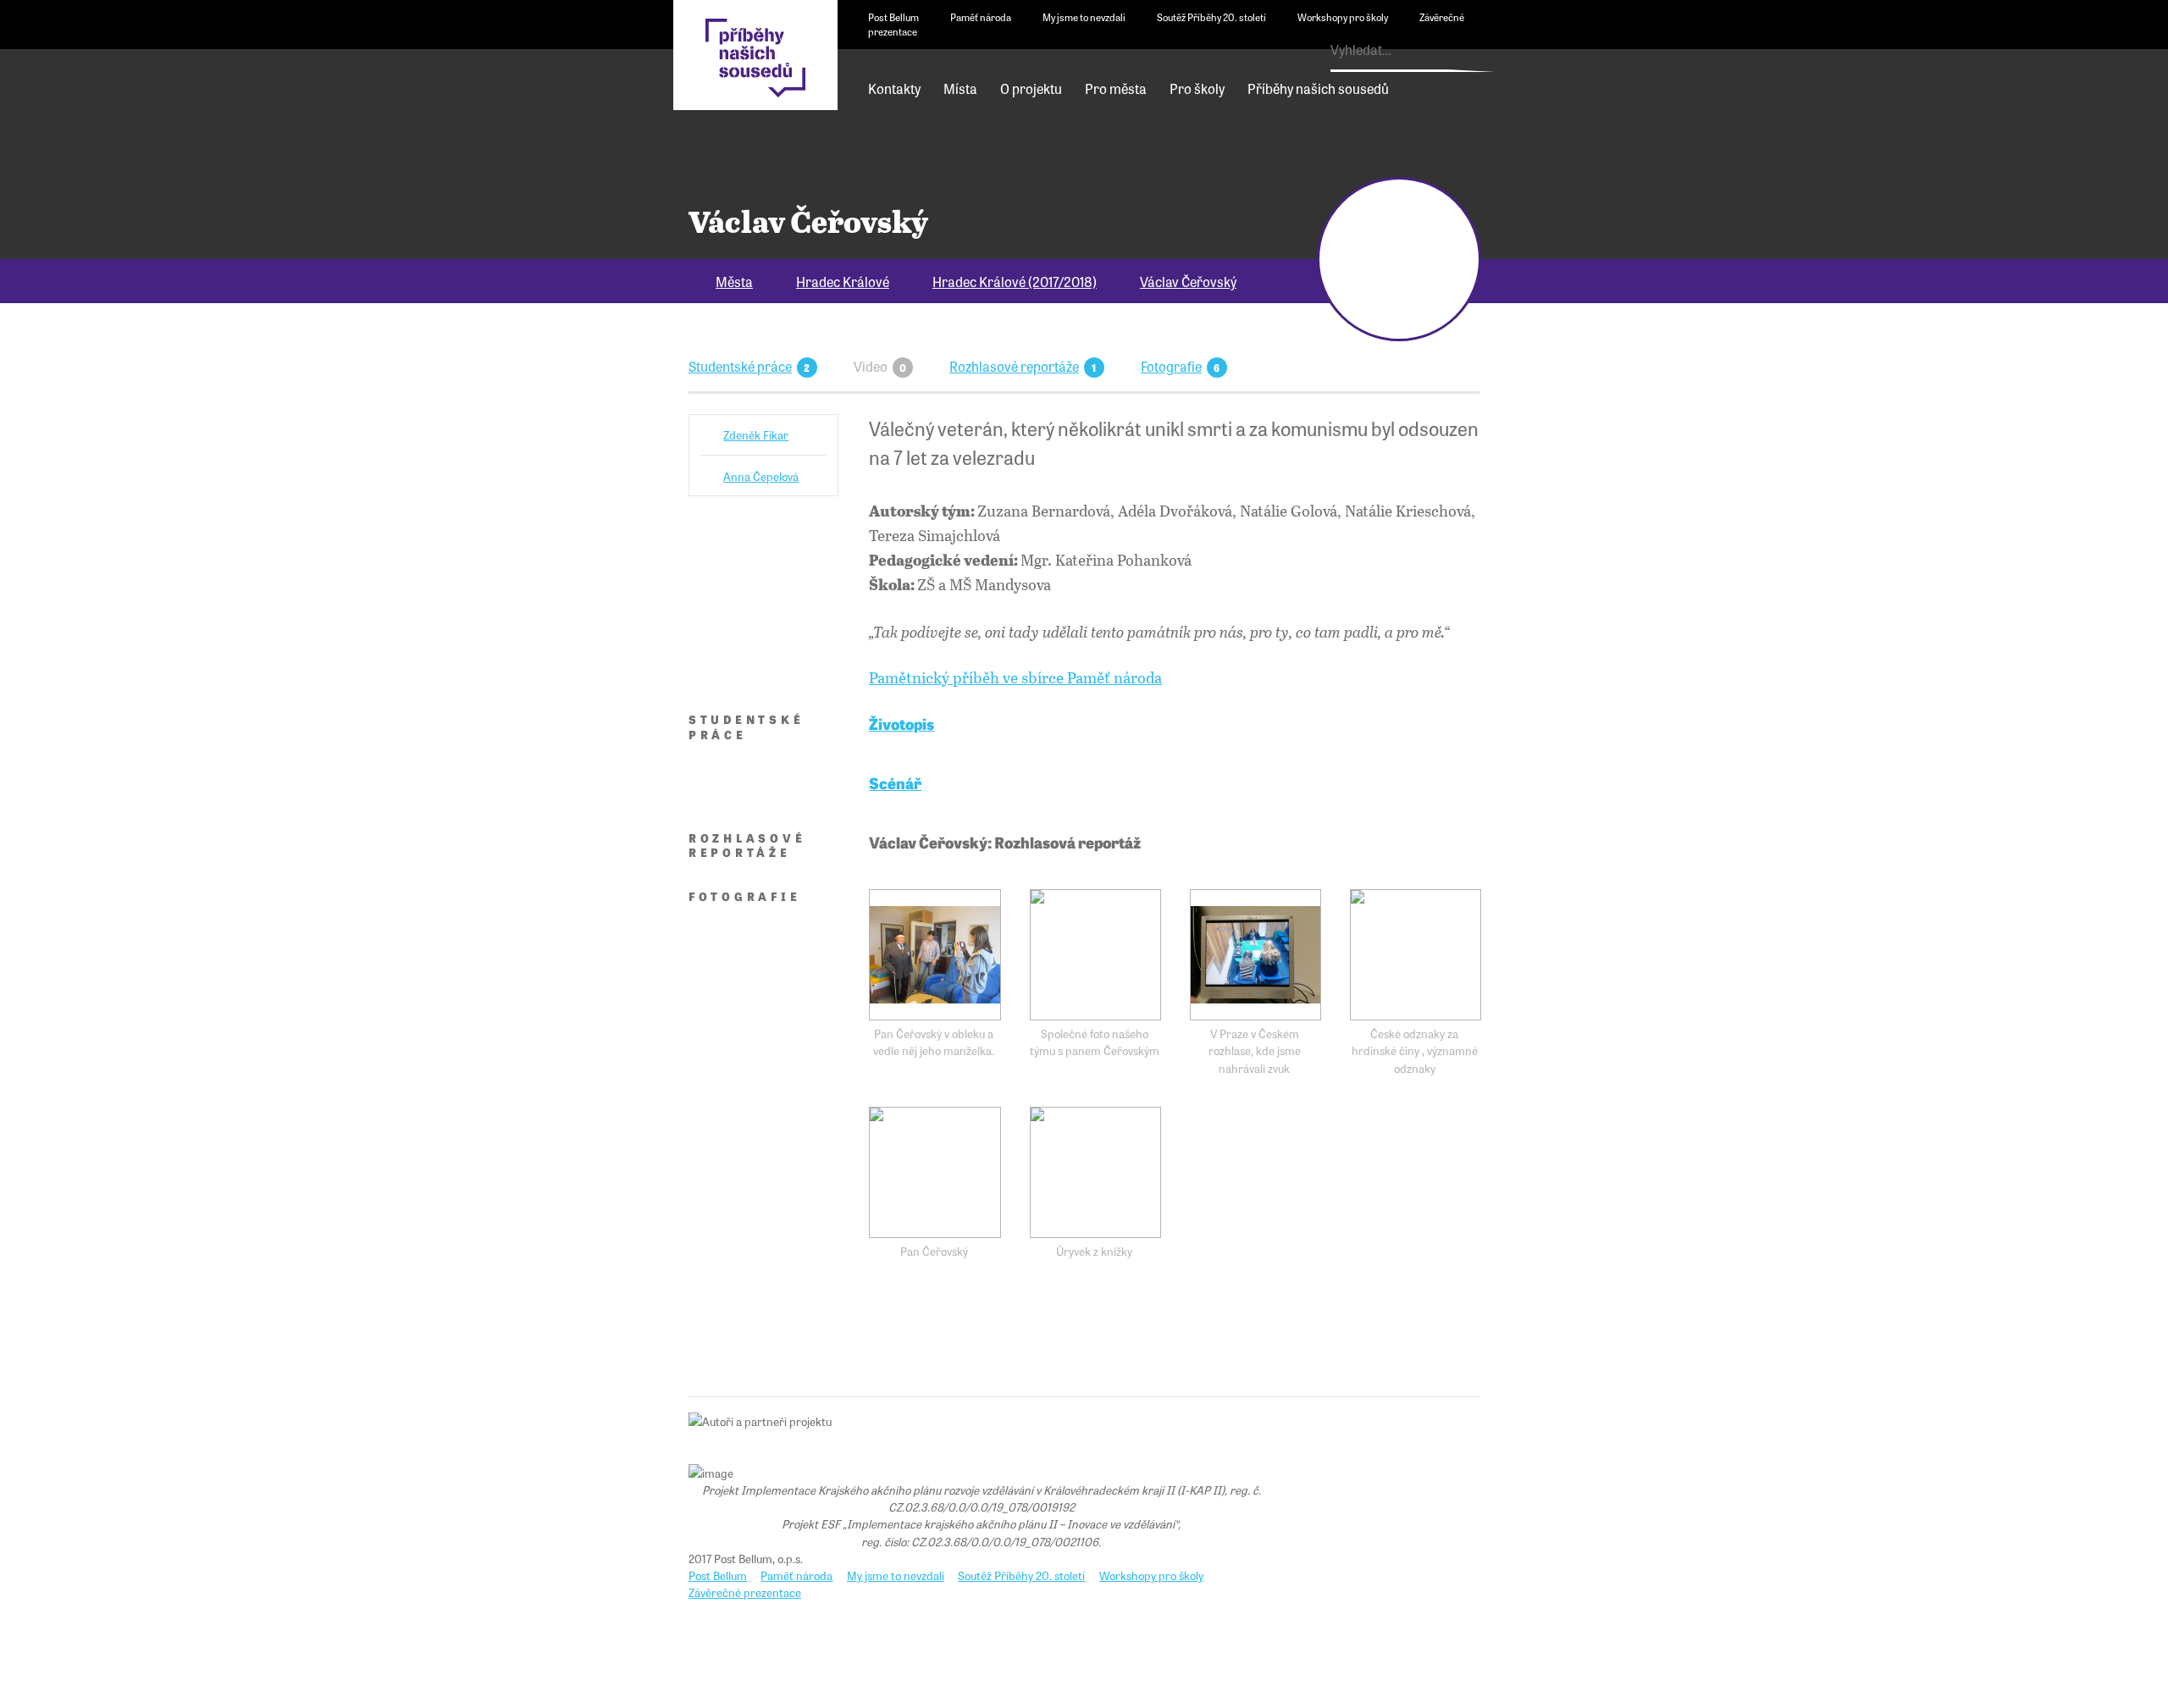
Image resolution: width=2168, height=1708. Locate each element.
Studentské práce (740, 366)
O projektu (1031, 88)
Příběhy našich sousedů (1318, 88)
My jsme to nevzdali (1084, 17)
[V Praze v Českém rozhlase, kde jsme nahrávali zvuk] (1255, 955)
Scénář (895, 782)
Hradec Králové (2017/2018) (1015, 281)
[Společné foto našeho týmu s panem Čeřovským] (1095, 955)
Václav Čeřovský (1188, 281)
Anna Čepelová (761, 476)
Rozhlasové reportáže (1014, 366)
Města (734, 281)
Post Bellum (893, 17)
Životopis (901, 723)
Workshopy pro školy (1343, 17)
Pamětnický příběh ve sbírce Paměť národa (1015, 677)
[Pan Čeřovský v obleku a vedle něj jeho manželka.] (935, 955)
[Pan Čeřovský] (935, 1172)
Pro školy (1197, 88)
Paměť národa (981, 17)
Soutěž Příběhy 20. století (1211, 17)
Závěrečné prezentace (745, 1592)
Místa (960, 88)
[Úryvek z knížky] (1095, 1172)
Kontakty (894, 88)
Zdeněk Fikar (756, 434)
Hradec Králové (843, 281)
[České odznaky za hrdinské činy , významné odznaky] (1416, 955)
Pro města (1116, 88)
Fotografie (1171, 366)
